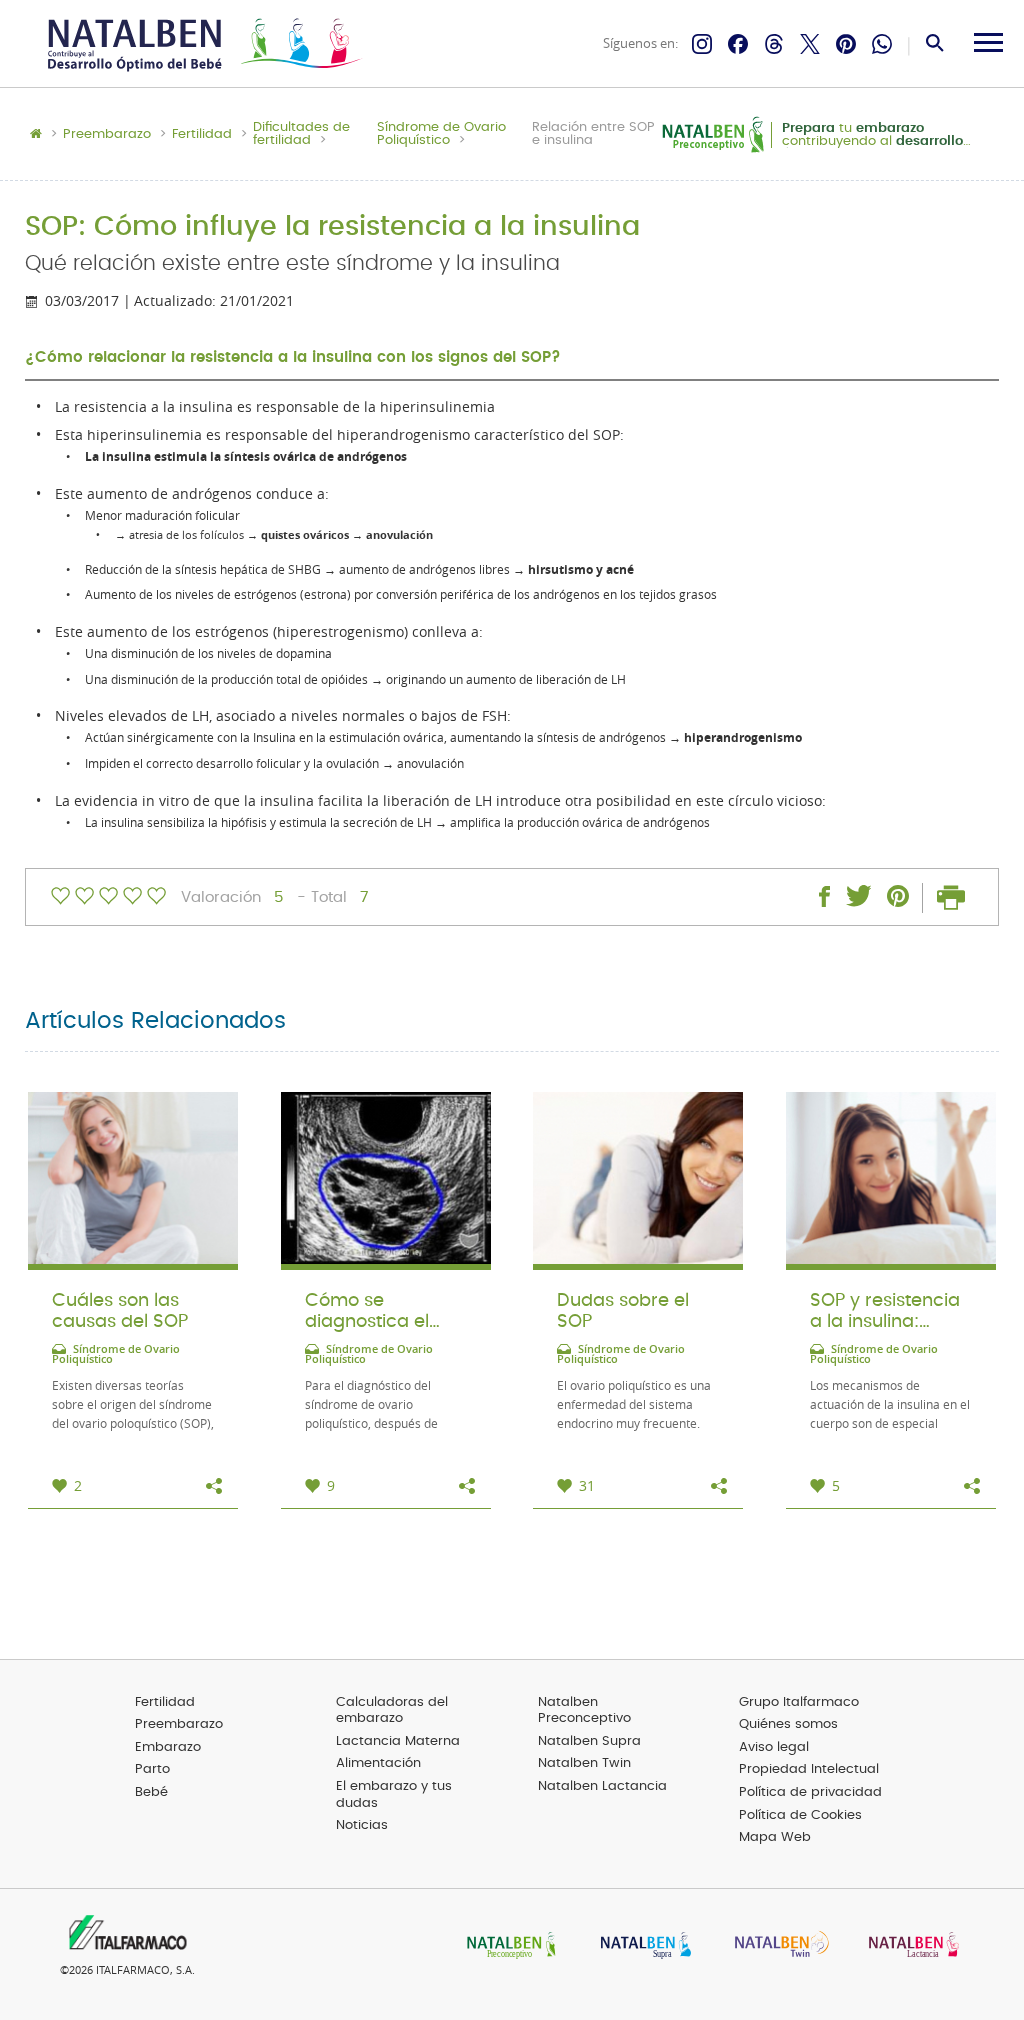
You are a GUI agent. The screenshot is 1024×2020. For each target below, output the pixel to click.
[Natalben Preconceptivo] (507, 1946)
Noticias (362, 1825)
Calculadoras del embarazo (392, 1711)
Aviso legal (774, 1747)
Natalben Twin (584, 1763)
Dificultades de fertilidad (301, 134)
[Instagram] (702, 44)
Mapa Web (775, 1837)
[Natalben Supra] (641, 1946)
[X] (810, 44)
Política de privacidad (810, 1792)
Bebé (151, 1792)
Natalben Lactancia (602, 1786)
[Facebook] (738, 44)
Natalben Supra (589, 1741)
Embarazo (168, 1747)
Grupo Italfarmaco (799, 1702)
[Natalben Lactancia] (909, 1946)
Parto (152, 1769)
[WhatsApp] (882, 44)
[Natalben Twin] (775, 1946)
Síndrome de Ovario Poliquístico (441, 134)
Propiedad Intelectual (809, 1769)
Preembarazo (107, 135)
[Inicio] (202, 44)
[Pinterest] (846, 44)
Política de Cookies (800, 1815)
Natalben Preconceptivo (584, 1711)
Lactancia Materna (398, 1741)
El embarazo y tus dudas (394, 1795)
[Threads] (774, 44)
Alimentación (378, 1763)
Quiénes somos (788, 1724)
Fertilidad (202, 135)
